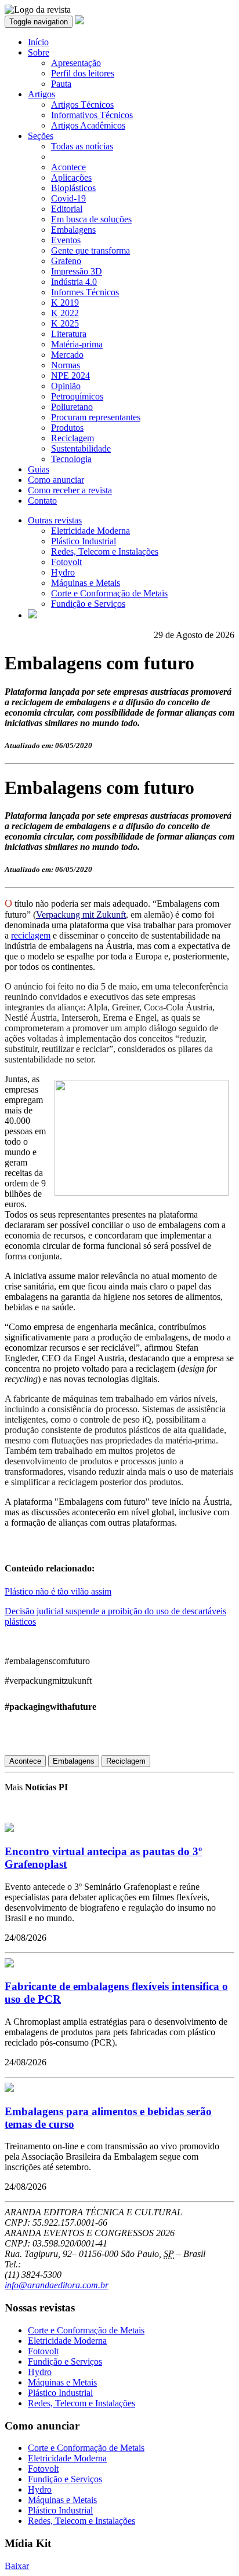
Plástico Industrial (84, 541)
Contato (42, 501)
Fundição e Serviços (88, 604)
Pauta (61, 84)
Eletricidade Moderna (90, 531)
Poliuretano (72, 407)
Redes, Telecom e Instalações (105, 552)
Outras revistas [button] (55, 520)
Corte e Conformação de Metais (109, 593)
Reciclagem (73, 438)
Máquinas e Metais (86, 583)
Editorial (67, 209)
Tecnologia (71, 459)
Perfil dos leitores (83, 73)
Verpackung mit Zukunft (81, 915)
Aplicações (71, 177)
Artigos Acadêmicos (88, 125)
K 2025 (65, 323)
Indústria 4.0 (74, 282)
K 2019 (65, 303)
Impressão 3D (77, 271)
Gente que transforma (90, 250)
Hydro (63, 572)
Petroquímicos (77, 396)
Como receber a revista (70, 490)
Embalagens (73, 230)
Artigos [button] (41, 94)
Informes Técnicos (85, 292)
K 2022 (65, 313)
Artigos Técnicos (82, 105)
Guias (39, 469)
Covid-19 (68, 198)
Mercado (67, 355)
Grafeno (66, 261)
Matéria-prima (77, 344)
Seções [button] (41, 136)
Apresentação (76, 63)
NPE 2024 (70, 375)
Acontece (68, 167)
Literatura (69, 334)
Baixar (17, 2566)
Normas (66, 365)
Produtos (67, 428)
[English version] (32, 615)
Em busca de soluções (91, 219)
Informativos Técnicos (92, 115)
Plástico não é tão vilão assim (58, 1591)
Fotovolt (66, 562)
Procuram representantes (96, 417)
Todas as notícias (82, 146)
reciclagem (31, 935)
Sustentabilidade (81, 448)
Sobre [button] (39, 52)
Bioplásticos (73, 188)
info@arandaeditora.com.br (57, 2285)
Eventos (66, 240)
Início (38, 42)
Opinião (66, 386)
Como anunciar (56, 480)
